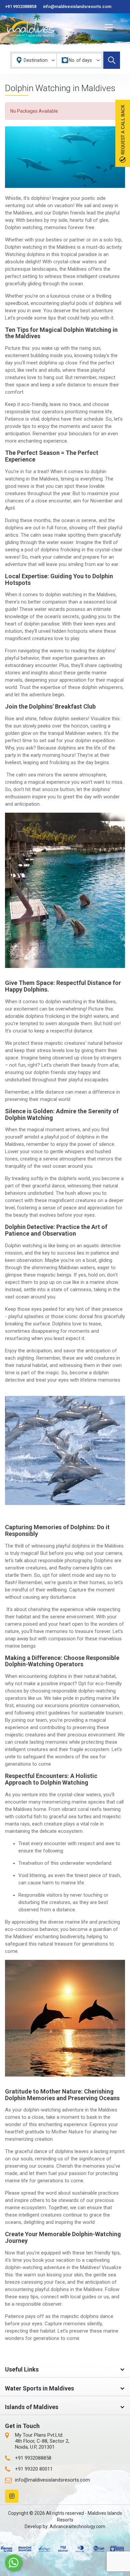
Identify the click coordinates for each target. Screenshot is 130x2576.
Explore (112, 60)
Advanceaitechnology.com (77, 2526)
